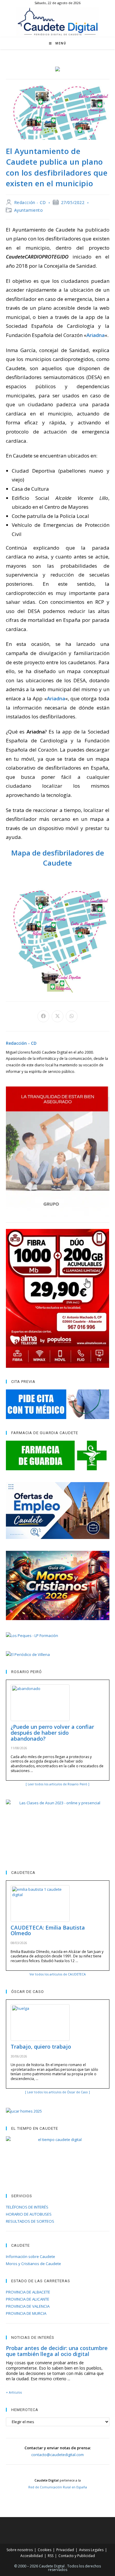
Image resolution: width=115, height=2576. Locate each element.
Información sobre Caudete (31, 2256)
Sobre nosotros (20, 2550)
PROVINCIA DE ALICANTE (28, 2299)
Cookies (45, 2550)
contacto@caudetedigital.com (57, 2455)
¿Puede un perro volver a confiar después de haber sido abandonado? (52, 1733)
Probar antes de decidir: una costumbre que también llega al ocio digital (57, 2351)
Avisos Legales (91, 2550)
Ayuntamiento (29, 210)
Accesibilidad (32, 2556)
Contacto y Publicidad (77, 2556)
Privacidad (65, 2550)
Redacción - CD (30, 202)
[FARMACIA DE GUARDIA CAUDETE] (58, 1455)
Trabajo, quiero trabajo (41, 2047)
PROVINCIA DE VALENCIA (28, 2306)
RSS (51, 2556)
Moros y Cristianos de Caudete (33, 2264)
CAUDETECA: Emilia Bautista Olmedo (48, 1930)
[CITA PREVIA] (58, 1404)
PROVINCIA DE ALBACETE (28, 2292)
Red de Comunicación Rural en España (58, 2487)
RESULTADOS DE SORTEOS (30, 2221)
